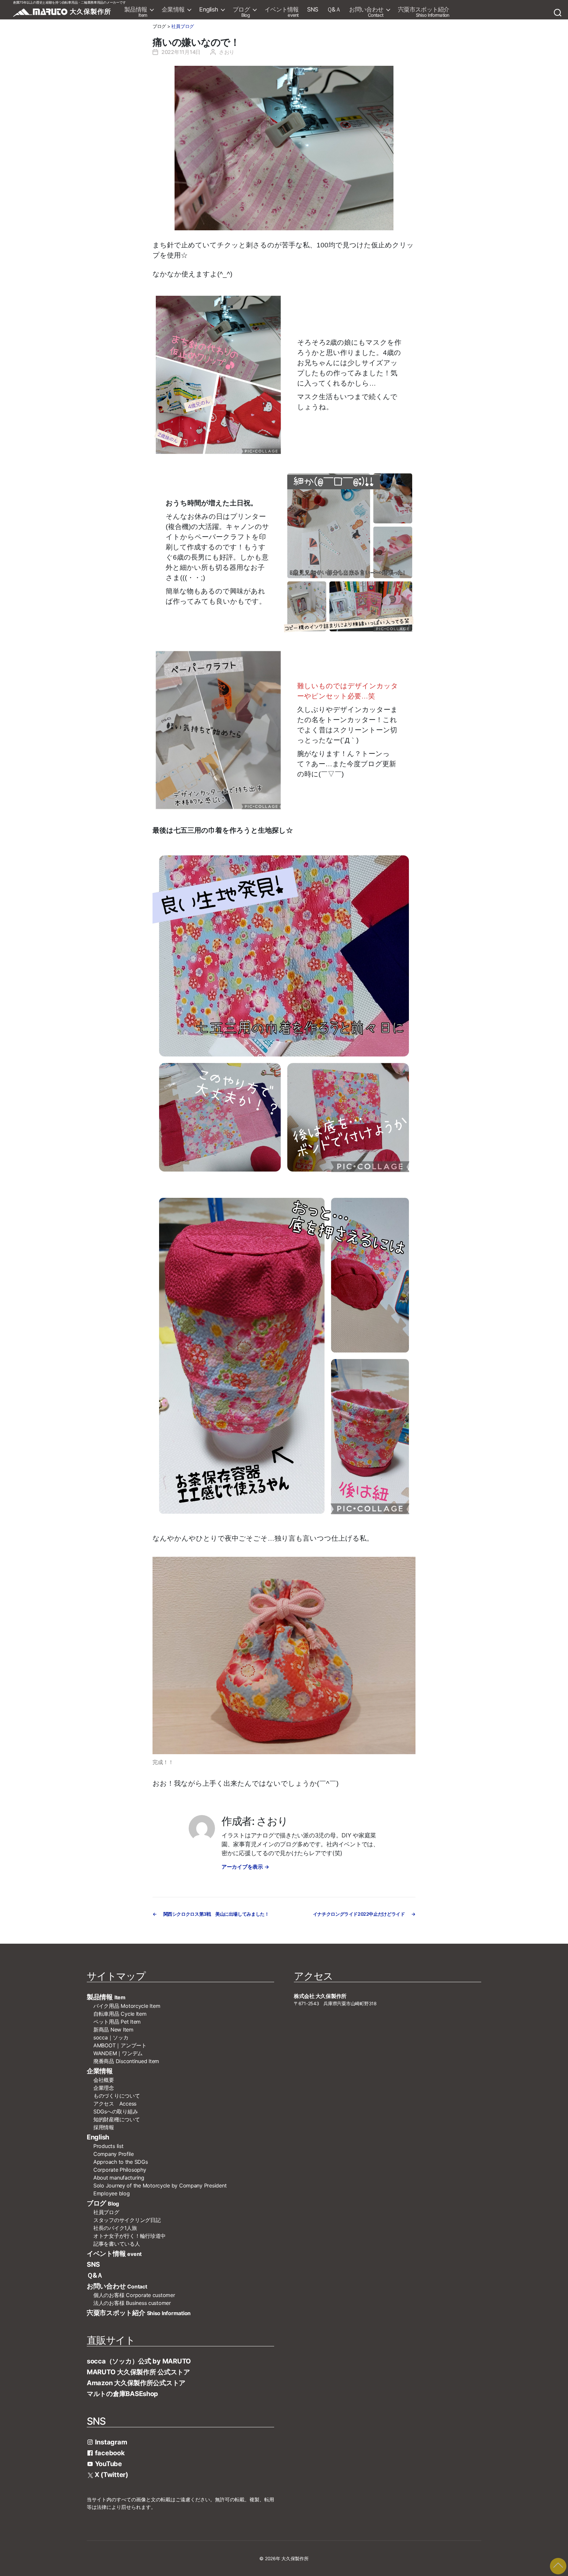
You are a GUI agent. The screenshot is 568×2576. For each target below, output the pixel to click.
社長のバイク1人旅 (115, 2228)
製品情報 (136, 12)
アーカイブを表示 (245, 1867)
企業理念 (104, 2088)
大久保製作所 (295, 2558)
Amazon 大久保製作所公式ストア (136, 2383)
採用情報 (104, 2127)
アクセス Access (115, 2104)
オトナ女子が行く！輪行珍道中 (130, 2236)
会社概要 (106, 2080)
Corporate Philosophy (120, 2170)
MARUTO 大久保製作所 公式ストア (138, 2372)
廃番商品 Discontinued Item (126, 2061)
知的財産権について (117, 2119)
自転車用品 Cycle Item (120, 2014)
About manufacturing (119, 2178)
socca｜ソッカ (111, 2037)
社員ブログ (183, 26)
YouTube (108, 2464)
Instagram (110, 2442)
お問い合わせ (366, 12)
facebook (109, 2453)
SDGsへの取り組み (116, 2111)
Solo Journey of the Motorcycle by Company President (160, 2185)
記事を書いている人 (117, 2244)
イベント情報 (282, 12)
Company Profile (114, 2154)
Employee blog (112, 2193)
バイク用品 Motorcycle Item (127, 2006)
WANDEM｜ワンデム (118, 2053)
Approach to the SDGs (121, 2162)
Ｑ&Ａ (334, 10)
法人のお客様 (132, 2303)
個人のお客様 (134, 2295)
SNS (313, 10)
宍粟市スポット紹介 (424, 12)
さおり (227, 52)
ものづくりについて (117, 2096)
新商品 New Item (113, 2030)
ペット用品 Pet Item (117, 2022)
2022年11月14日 (181, 52)
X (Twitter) (111, 2475)
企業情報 (173, 10)
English (209, 10)
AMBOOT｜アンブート (120, 2045)
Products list (108, 2146)
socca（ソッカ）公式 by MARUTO (139, 2361)
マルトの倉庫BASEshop (122, 2394)
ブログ (241, 12)
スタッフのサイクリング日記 (127, 2220)
